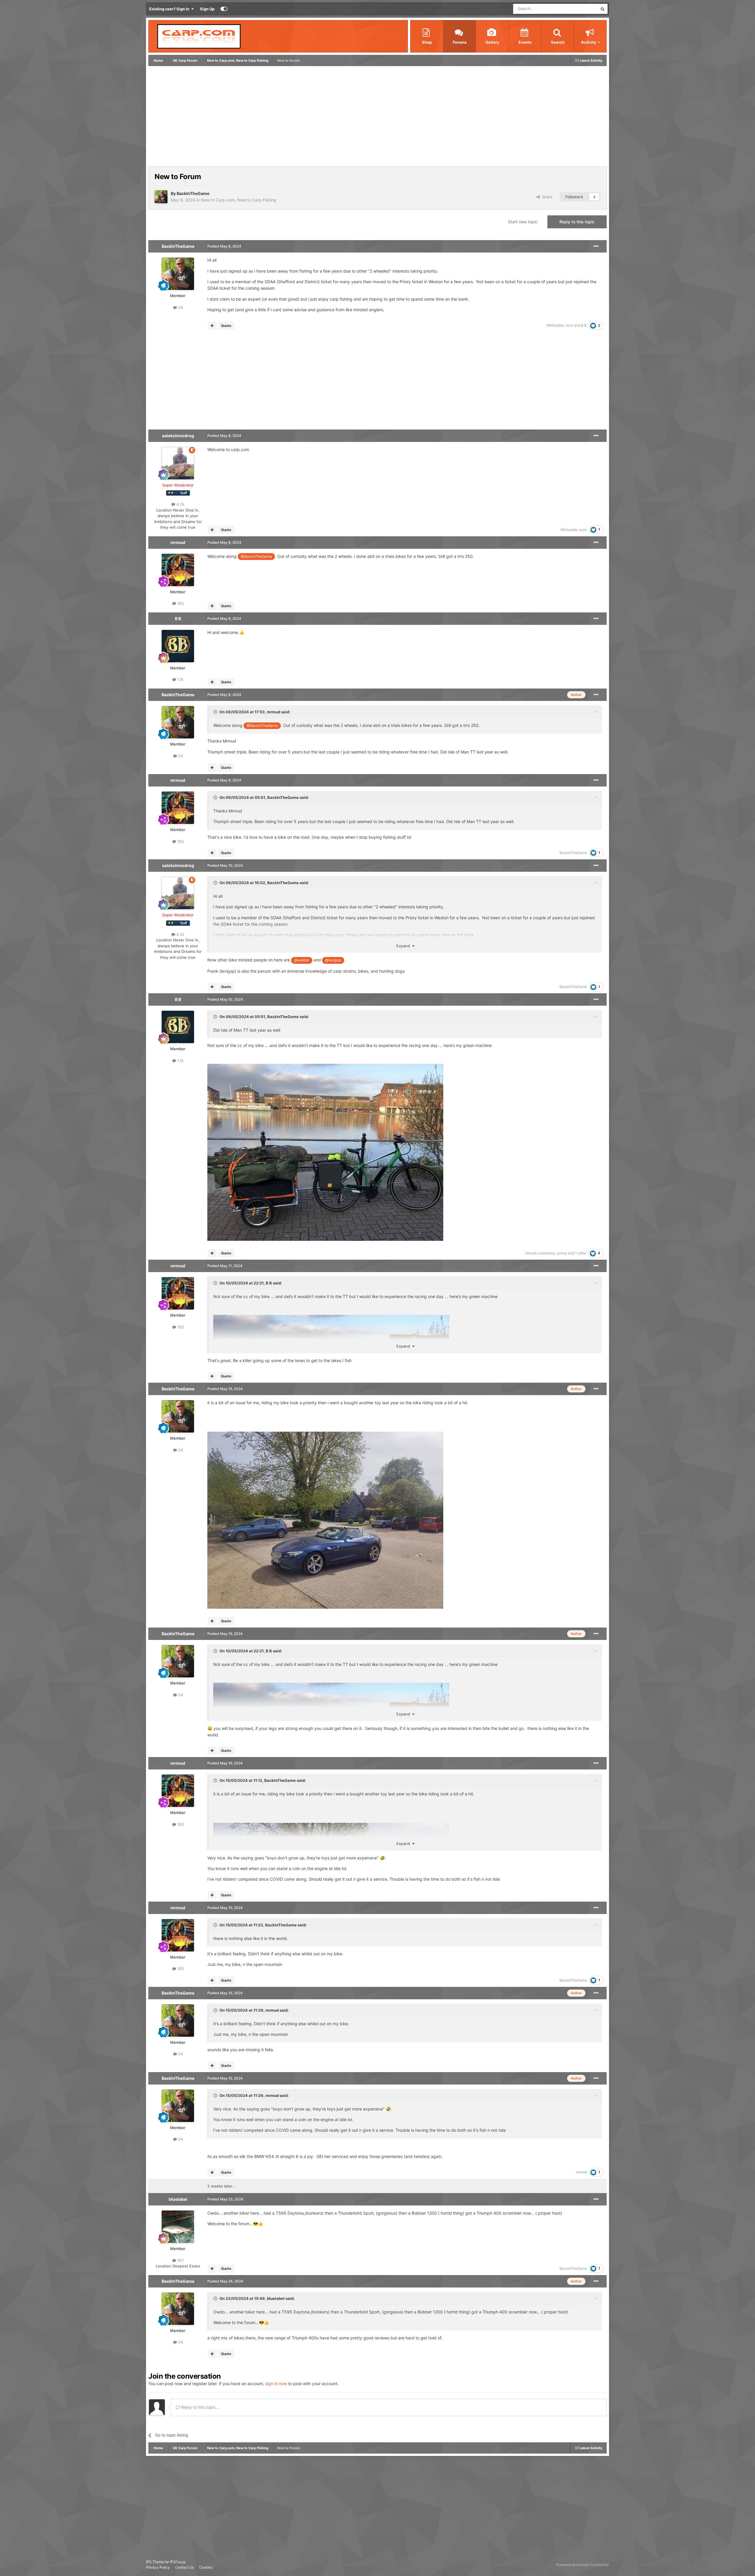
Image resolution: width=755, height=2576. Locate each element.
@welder (302, 960)
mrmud (178, 542)
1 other (581, 1253)
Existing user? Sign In (170, 9)
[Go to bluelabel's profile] (178, 2227)
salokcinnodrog (178, 436)
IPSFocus (178, 2562)
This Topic (581, 9)
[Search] (603, 9)
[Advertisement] (257, 118)
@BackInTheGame (256, 557)
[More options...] (596, 246)
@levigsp (333, 960)
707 (180, 2260)
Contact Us (184, 2567)
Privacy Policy (158, 2567)
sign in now (276, 2384)
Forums (460, 42)
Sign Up (207, 9)
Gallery (492, 42)
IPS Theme (155, 2562)
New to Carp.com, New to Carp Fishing (239, 200)
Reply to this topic (577, 222)
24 (180, 307)
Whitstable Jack (560, 325)
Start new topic (523, 222)
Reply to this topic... (200, 2407)
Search (558, 42)
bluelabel (178, 2199)
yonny (562, 1253)
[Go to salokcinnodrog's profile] (178, 463)
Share (546, 197)
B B (584, 325)
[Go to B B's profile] (178, 646)
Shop (427, 42)
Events (525, 42)
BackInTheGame (193, 193)
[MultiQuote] (212, 326)
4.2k (180, 504)
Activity (589, 42)
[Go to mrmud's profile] (178, 570)
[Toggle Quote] (216, 712)
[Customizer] (224, 9)
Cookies (206, 2567)
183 (180, 603)
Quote (226, 326)
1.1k (180, 679)
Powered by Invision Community (582, 2565)
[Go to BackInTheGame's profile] (161, 197)
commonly (546, 1253)
